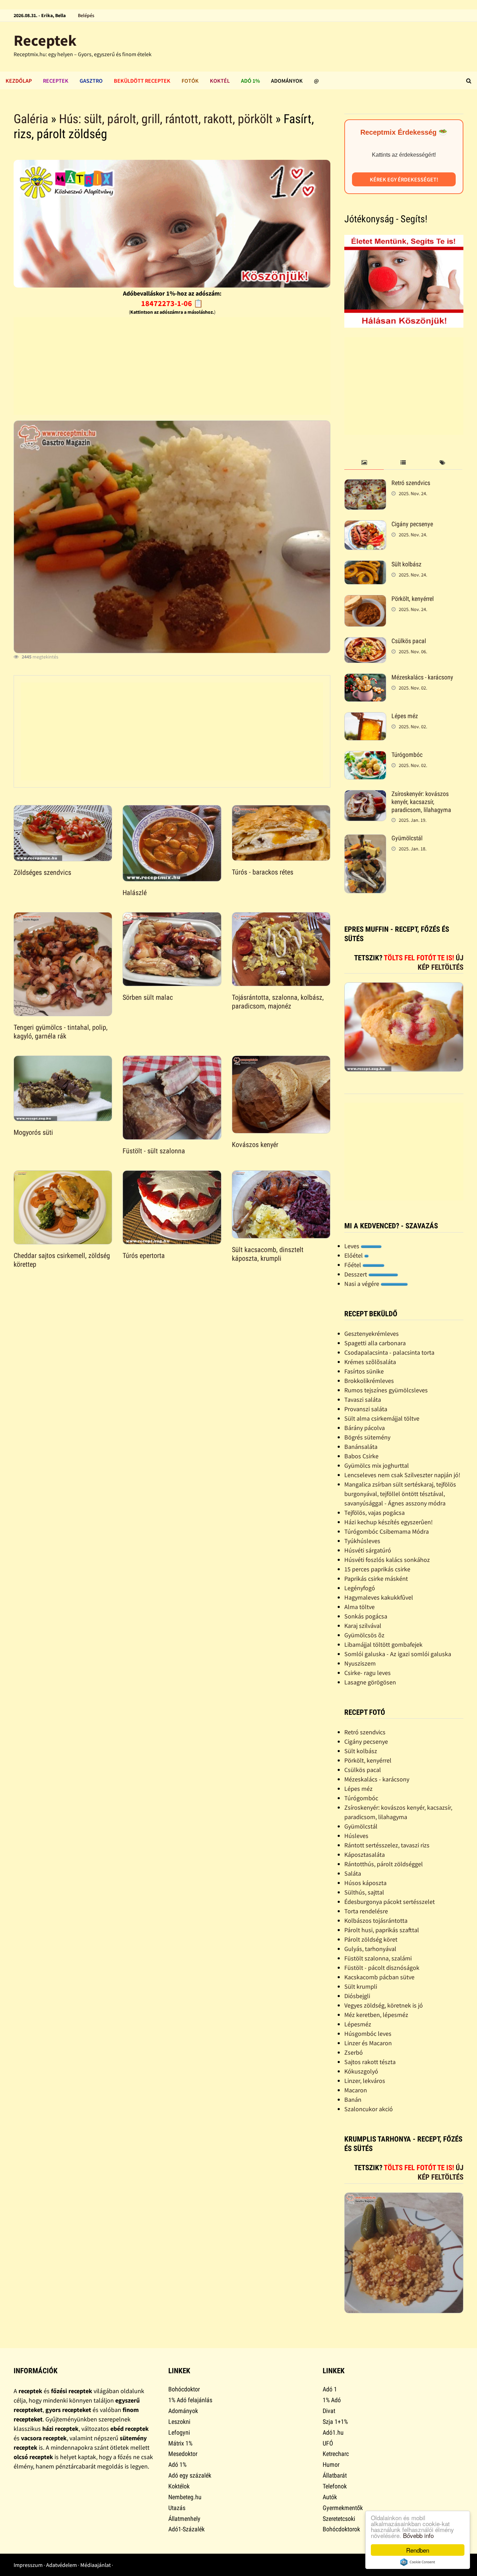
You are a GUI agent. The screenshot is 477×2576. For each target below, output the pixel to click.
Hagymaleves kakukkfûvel (379, 1597)
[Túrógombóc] (365, 756)
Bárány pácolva (365, 1428)
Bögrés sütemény (367, 1437)
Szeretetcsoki (339, 2519)
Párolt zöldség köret (371, 1939)
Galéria (31, 119)
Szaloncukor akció (369, 2109)
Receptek (45, 40)
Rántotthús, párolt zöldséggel (384, 1864)
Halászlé (135, 893)
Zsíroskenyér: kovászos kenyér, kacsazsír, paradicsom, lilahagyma (421, 802)
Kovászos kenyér (255, 1145)
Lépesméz (358, 2024)
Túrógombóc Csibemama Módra (387, 1531)
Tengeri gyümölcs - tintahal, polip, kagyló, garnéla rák (61, 1032)
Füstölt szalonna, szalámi (378, 1958)
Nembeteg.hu (185, 2497)
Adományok (287, 81)
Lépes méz (405, 716)
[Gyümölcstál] (365, 839)
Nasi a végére (362, 1284)
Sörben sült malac (148, 997)
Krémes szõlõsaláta (370, 1362)
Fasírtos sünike (364, 1371)
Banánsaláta (361, 1447)
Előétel (354, 1255)
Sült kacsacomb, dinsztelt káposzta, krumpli (268, 1254)
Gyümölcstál (407, 838)
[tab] (364, 463)
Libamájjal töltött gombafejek (383, 1644)
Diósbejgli (357, 1996)
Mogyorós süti (33, 1132)
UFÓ (328, 2443)
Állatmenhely (184, 2519)
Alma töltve (359, 1607)
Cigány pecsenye (412, 524)
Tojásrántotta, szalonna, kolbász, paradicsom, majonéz (278, 1002)
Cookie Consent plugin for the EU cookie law (418, 2562)
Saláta (353, 1873)
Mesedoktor (183, 2454)
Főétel (353, 1265)
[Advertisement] (172, 366)
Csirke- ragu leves (368, 1673)
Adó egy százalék (190, 2475)
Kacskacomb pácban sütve (379, 1977)
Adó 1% (250, 81)
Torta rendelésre (366, 1911)
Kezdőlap (19, 81)
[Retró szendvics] (365, 484)
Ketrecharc (336, 2454)
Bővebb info (418, 2535)
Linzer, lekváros (365, 2081)
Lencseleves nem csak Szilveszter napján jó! (402, 1475)
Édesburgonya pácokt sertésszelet (390, 1902)
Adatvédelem (61, 2565)
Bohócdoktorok (341, 2529)
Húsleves (356, 1836)
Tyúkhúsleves (362, 1541)
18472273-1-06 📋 (172, 303)
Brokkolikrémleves (369, 1381)
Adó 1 (330, 2389)
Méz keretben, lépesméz (376, 2015)
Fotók (190, 81)
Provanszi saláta (366, 1409)
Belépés (86, 15)
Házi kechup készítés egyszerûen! (388, 1522)
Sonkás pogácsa (366, 1616)
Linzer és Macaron (368, 2043)
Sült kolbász (406, 564)
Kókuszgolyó (361, 2071)
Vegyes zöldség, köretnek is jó (384, 2005)
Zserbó (354, 2052)
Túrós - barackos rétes (263, 872)
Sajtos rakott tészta (370, 2062)
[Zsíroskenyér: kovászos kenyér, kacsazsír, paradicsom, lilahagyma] (365, 795)
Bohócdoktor (184, 2389)
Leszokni (179, 2422)
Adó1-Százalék (186, 2529)
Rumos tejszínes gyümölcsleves (386, 1390)
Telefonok (335, 2486)
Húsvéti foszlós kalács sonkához (387, 1560)
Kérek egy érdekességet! (404, 179)
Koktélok (179, 2486)
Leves (353, 1246)
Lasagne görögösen (370, 1682)
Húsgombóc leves (368, 2034)
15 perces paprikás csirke (377, 1569)
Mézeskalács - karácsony (422, 677)
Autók (330, 2497)
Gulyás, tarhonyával (370, 1949)
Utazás (177, 2508)
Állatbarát (335, 2475)
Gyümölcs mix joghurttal (377, 1465)
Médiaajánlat (96, 2565)
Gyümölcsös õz (364, 1635)
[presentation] (364, 463)
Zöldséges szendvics (42, 872)
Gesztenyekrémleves (372, 1334)
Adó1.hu (333, 2432)
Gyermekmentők (343, 2508)
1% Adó (332, 2400)
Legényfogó (360, 1588)
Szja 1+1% (335, 2422)
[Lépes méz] (365, 717)
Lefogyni (179, 2432)
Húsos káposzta (365, 1883)
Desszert (356, 1274)
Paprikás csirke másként (376, 1579)
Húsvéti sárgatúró (368, 1550)
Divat (329, 2411)
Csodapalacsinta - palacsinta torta (389, 1352)
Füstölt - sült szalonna (154, 1151)
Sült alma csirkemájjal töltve (382, 1418)
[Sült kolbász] (365, 565)
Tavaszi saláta (363, 1399)
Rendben (418, 2550)
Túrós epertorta (144, 1256)
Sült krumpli (361, 1986)
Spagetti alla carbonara (375, 1343)
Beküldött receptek (142, 81)
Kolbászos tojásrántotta (376, 1920)
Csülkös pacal (409, 641)
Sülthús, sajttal (364, 1892)
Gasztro (91, 81)
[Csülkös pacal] (365, 642)
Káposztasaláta (365, 1855)
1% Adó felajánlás (190, 2400)
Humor (331, 2465)
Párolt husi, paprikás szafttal (382, 1930)
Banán (353, 2099)
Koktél (220, 81)
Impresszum (28, 2565)
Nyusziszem (360, 1663)
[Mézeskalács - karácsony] (365, 678)
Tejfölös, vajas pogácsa (375, 1513)
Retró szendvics (411, 483)
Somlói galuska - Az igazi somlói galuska (398, 1654)
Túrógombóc (407, 755)
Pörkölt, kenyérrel (413, 599)
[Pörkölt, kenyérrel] (365, 600)
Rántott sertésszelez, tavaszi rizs (387, 1845)
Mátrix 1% (180, 2443)
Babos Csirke (361, 1456)
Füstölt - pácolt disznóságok (382, 1968)
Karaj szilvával (363, 1626)
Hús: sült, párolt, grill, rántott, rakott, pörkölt (166, 119)
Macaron (356, 2090)
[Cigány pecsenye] (365, 525)
